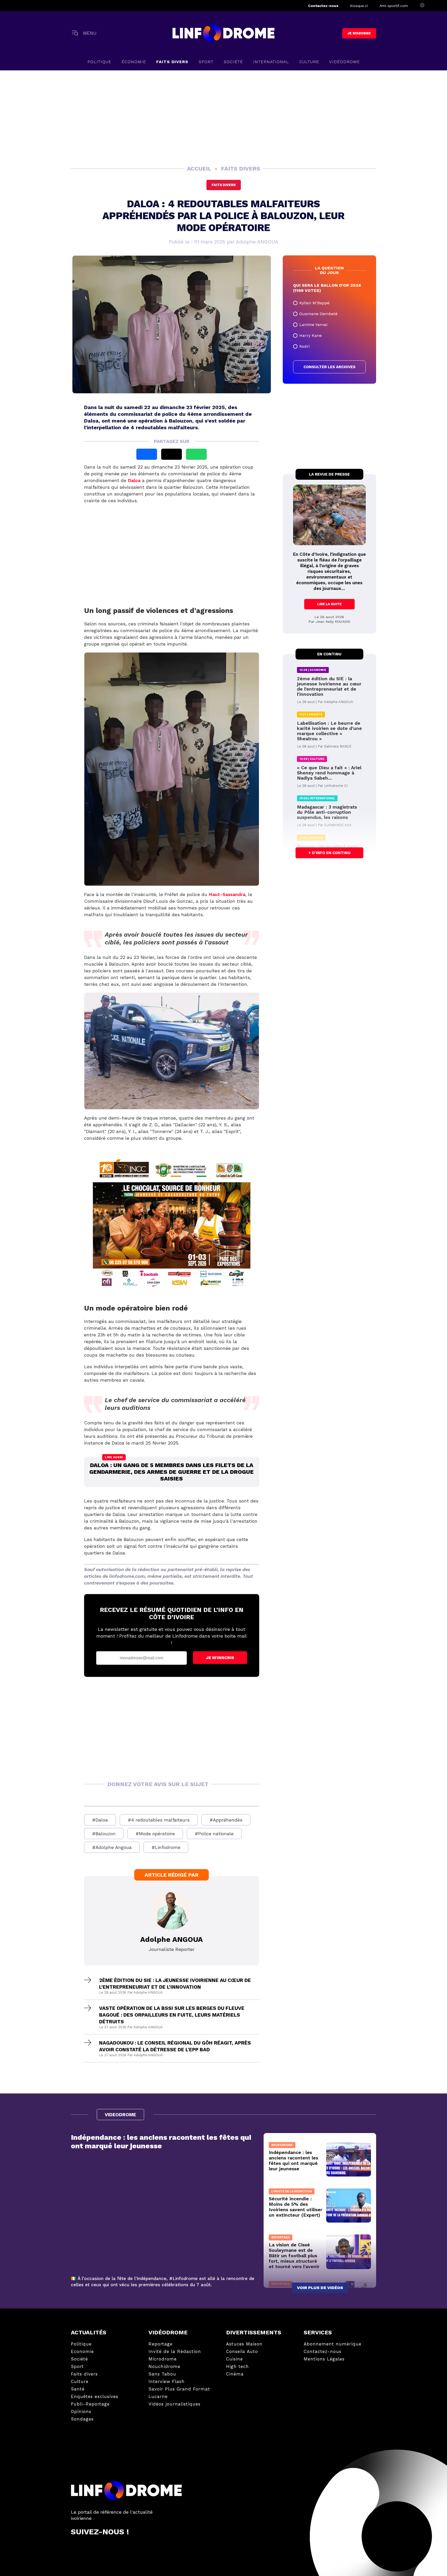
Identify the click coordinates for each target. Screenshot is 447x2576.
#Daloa (100, 1820)
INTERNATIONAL (271, 62)
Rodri (304, 346)
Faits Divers (172, 62)
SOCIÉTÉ (233, 62)
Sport (206, 62)
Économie (134, 62)
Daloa (135, 480)
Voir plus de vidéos (320, 2288)
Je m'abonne (359, 33)
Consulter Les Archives (329, 367)
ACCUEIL (200, 169)
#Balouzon (104, 1834)
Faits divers (224, 185)
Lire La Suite (329, 604)
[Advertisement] (224, 117)
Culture (309, 62)
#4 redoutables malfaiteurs (159, 1820)
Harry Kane (311, 335)
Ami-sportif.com (394, 6)
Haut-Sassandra (227, 894)
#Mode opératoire (155, 1834)
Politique (99, 62)
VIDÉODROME (345, 62)
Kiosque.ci (359, 6)
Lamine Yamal (313, 325)
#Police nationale (214, 1834)
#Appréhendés (226, 1820)
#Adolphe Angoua (112, 1847)
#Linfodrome (166, 1847)
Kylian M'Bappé (314, 303)
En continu (329, 654)
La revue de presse (329, 474)
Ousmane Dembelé (318, 314)
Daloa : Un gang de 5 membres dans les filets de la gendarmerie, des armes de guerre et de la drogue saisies (172, 1472)
